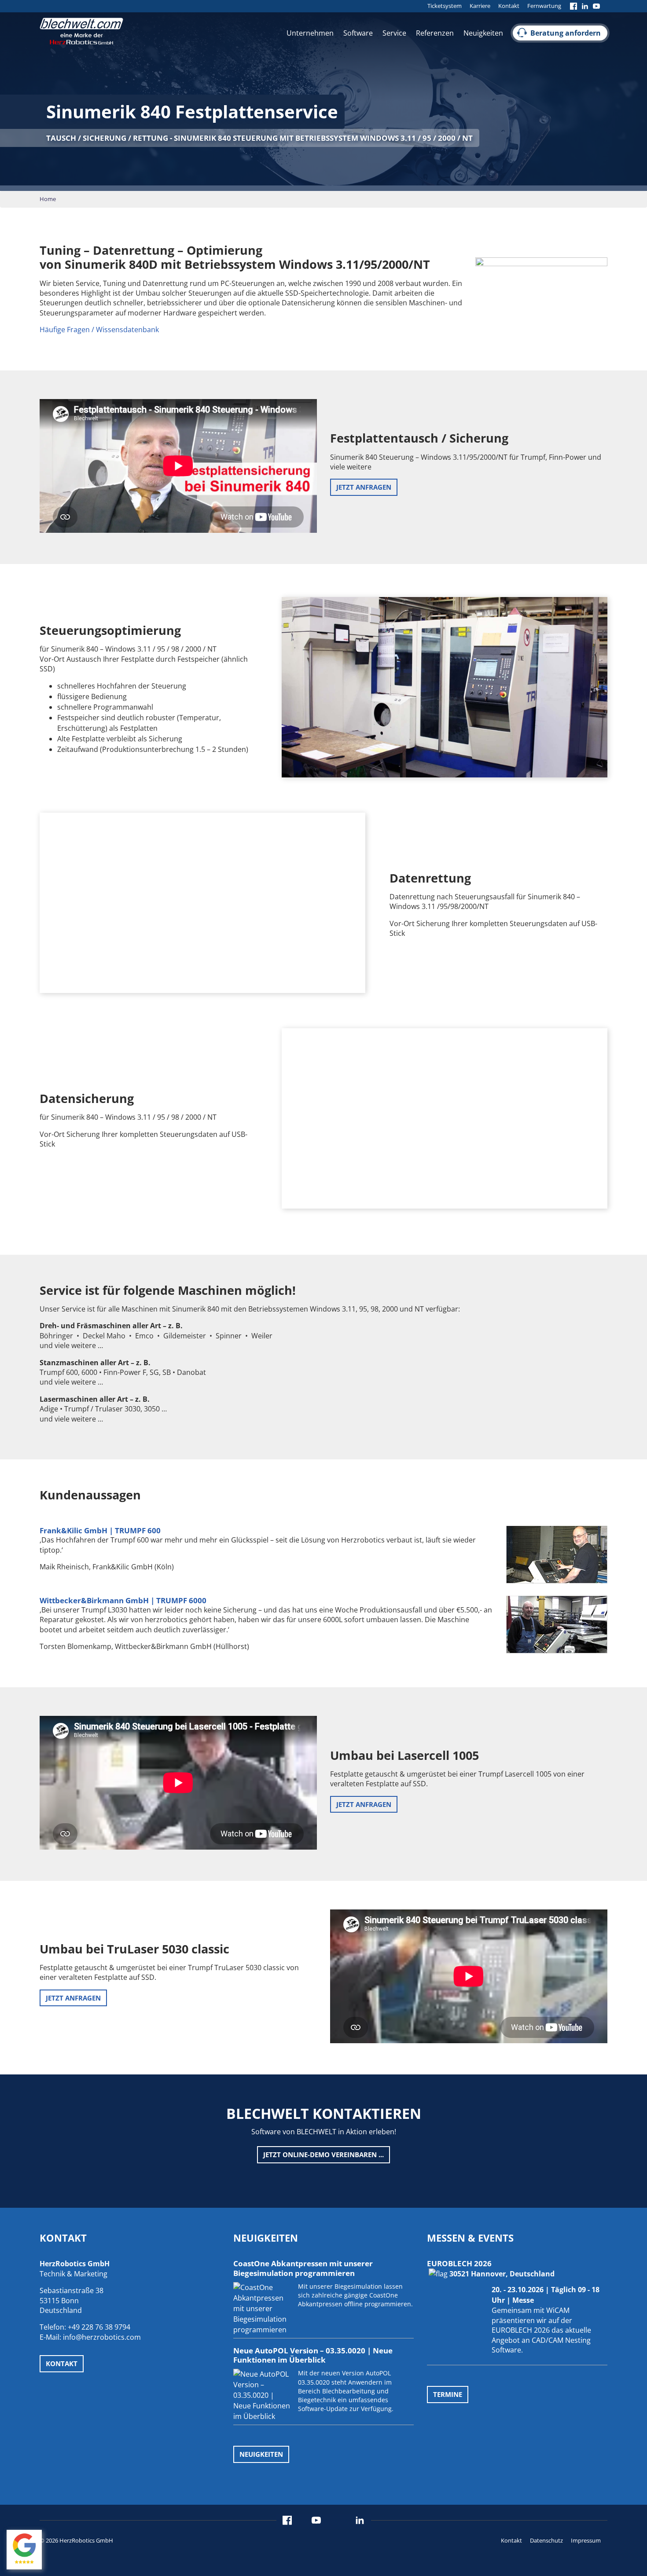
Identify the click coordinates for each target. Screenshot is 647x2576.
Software (358, 33)
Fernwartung (544, 6)
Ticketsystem (445, 6)
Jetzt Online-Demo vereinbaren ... (323, 2155)
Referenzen (435, 33)
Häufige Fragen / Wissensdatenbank (99, 330)
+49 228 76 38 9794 (99, 2327)
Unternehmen (310, 33)
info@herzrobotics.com (102, 2337)
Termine (448, 2394)
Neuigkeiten (483, 33)
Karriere (480, 6)
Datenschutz (546, 2540)
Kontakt (509, 6)
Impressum (586, 2540)
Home (48, 199)
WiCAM (558, 2310)
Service (394, 33)
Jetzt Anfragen (364, 487)
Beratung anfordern (566, 33)
